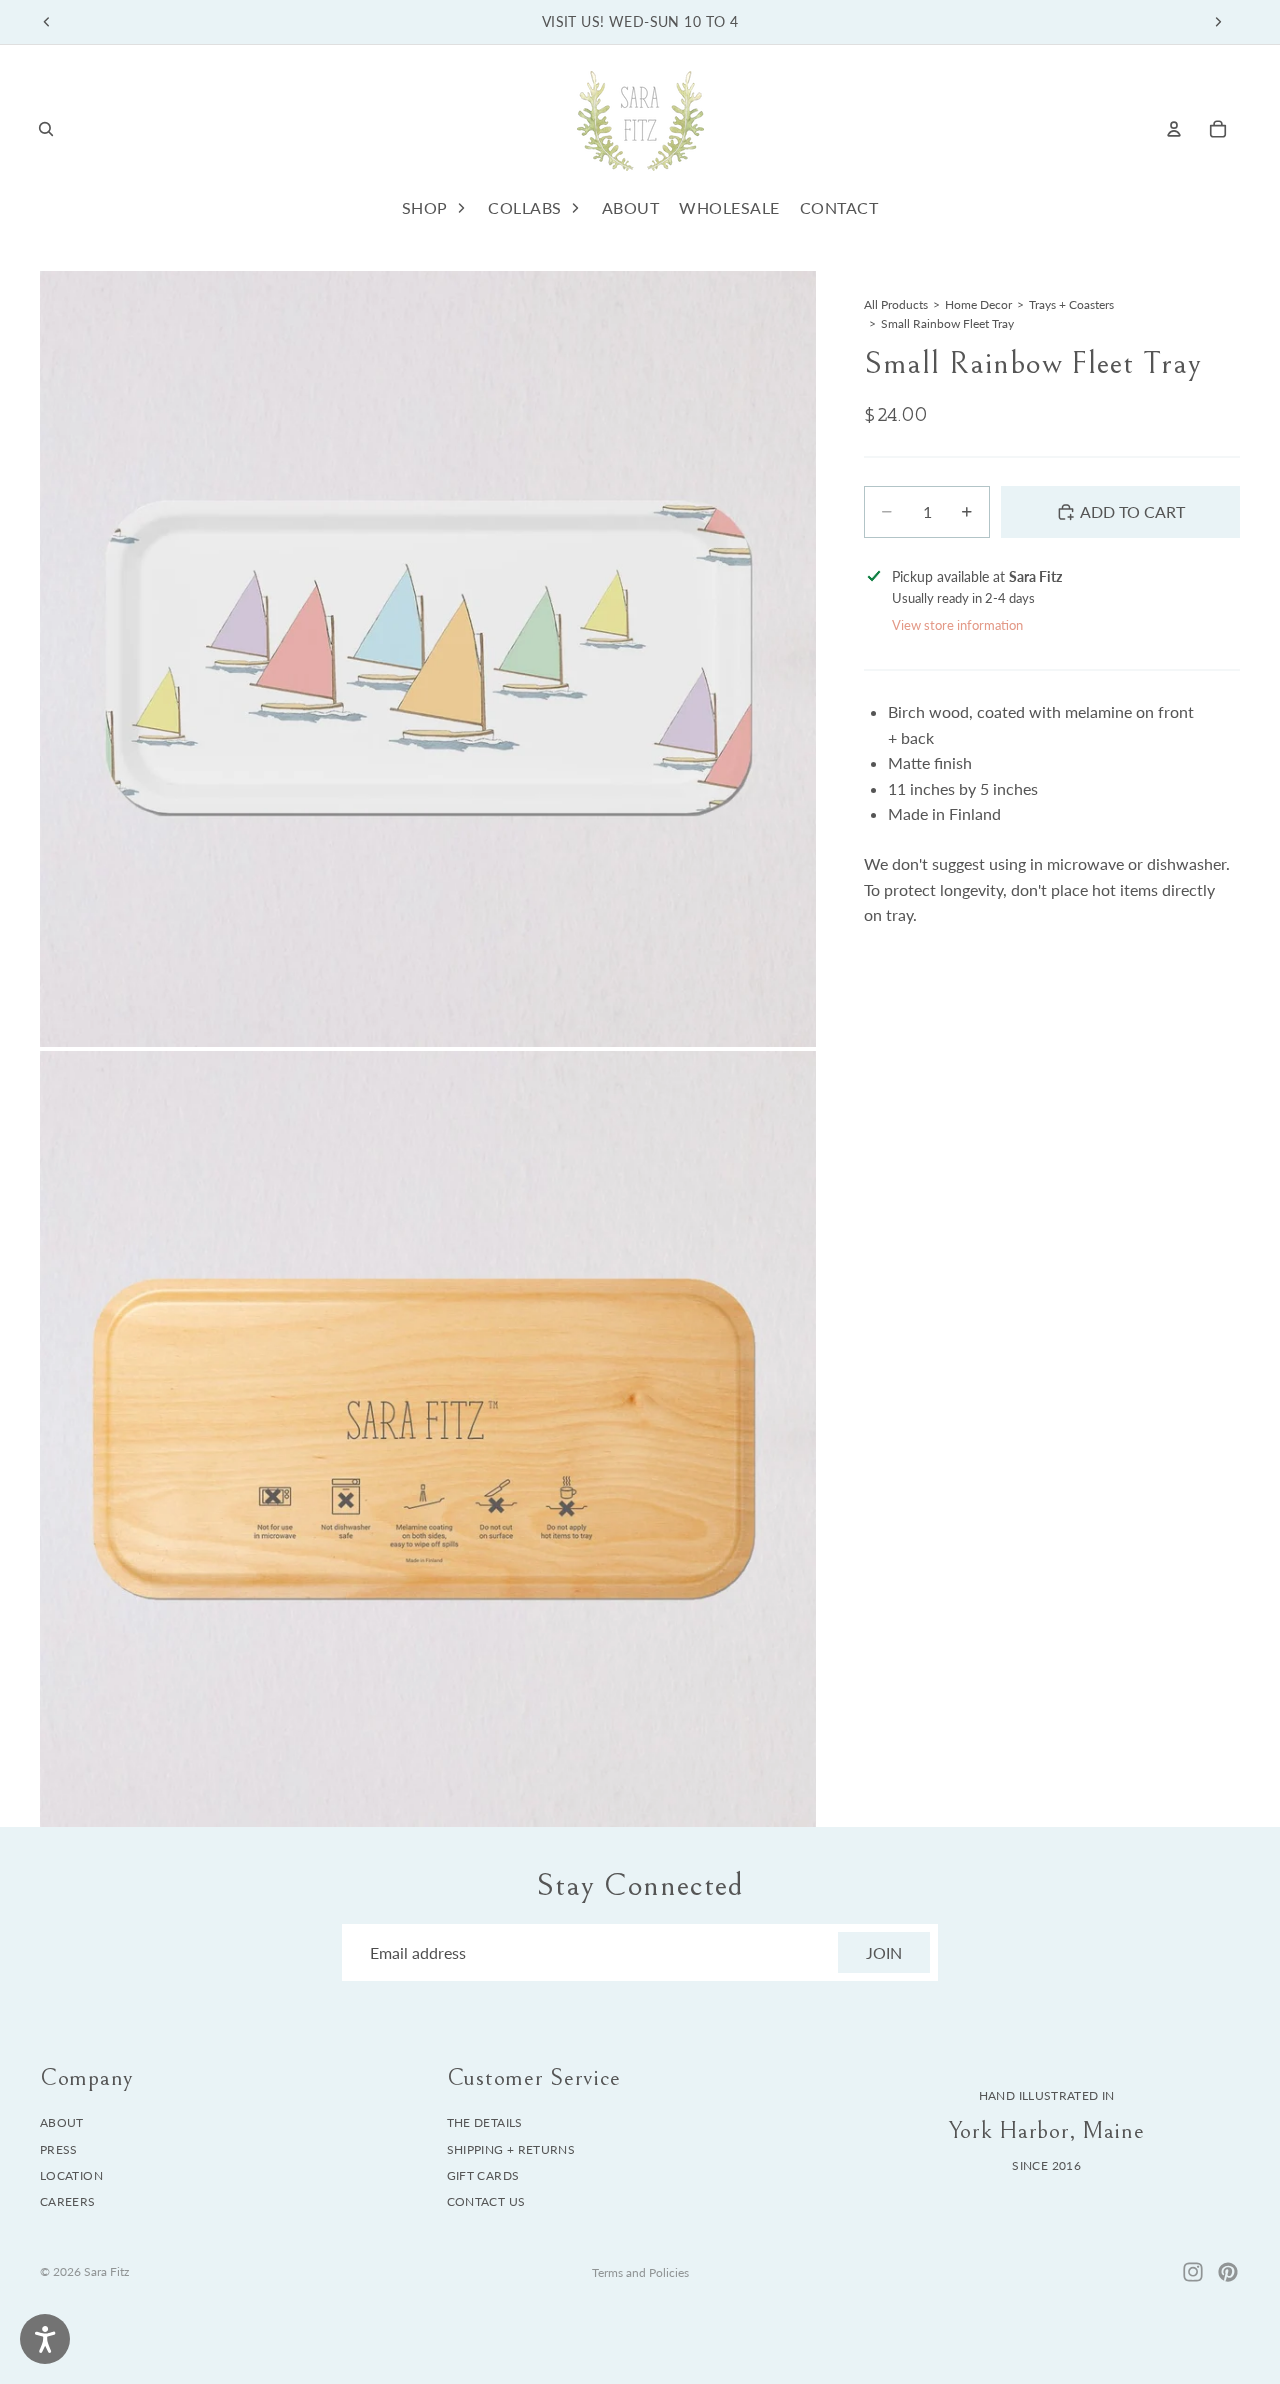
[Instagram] (1193, 2272)
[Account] (1174, 129)
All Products (896, 304)
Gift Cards (483, 2175)
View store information (957, 625)
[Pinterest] (1228, 2272)
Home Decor (978, 304)
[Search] (46, 129)
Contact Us (486, 2202)
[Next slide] (1218, 22)
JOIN (884, 1952)
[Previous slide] (47, 22)
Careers (68, 2202)
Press (59, 2149)
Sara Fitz (106, 2271)
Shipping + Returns (511, 2149)
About (62, 2122)
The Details (485, 2122)
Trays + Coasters (1071, 304)
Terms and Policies (640, 2272)
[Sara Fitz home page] (640, 128)
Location (71, 2175)
